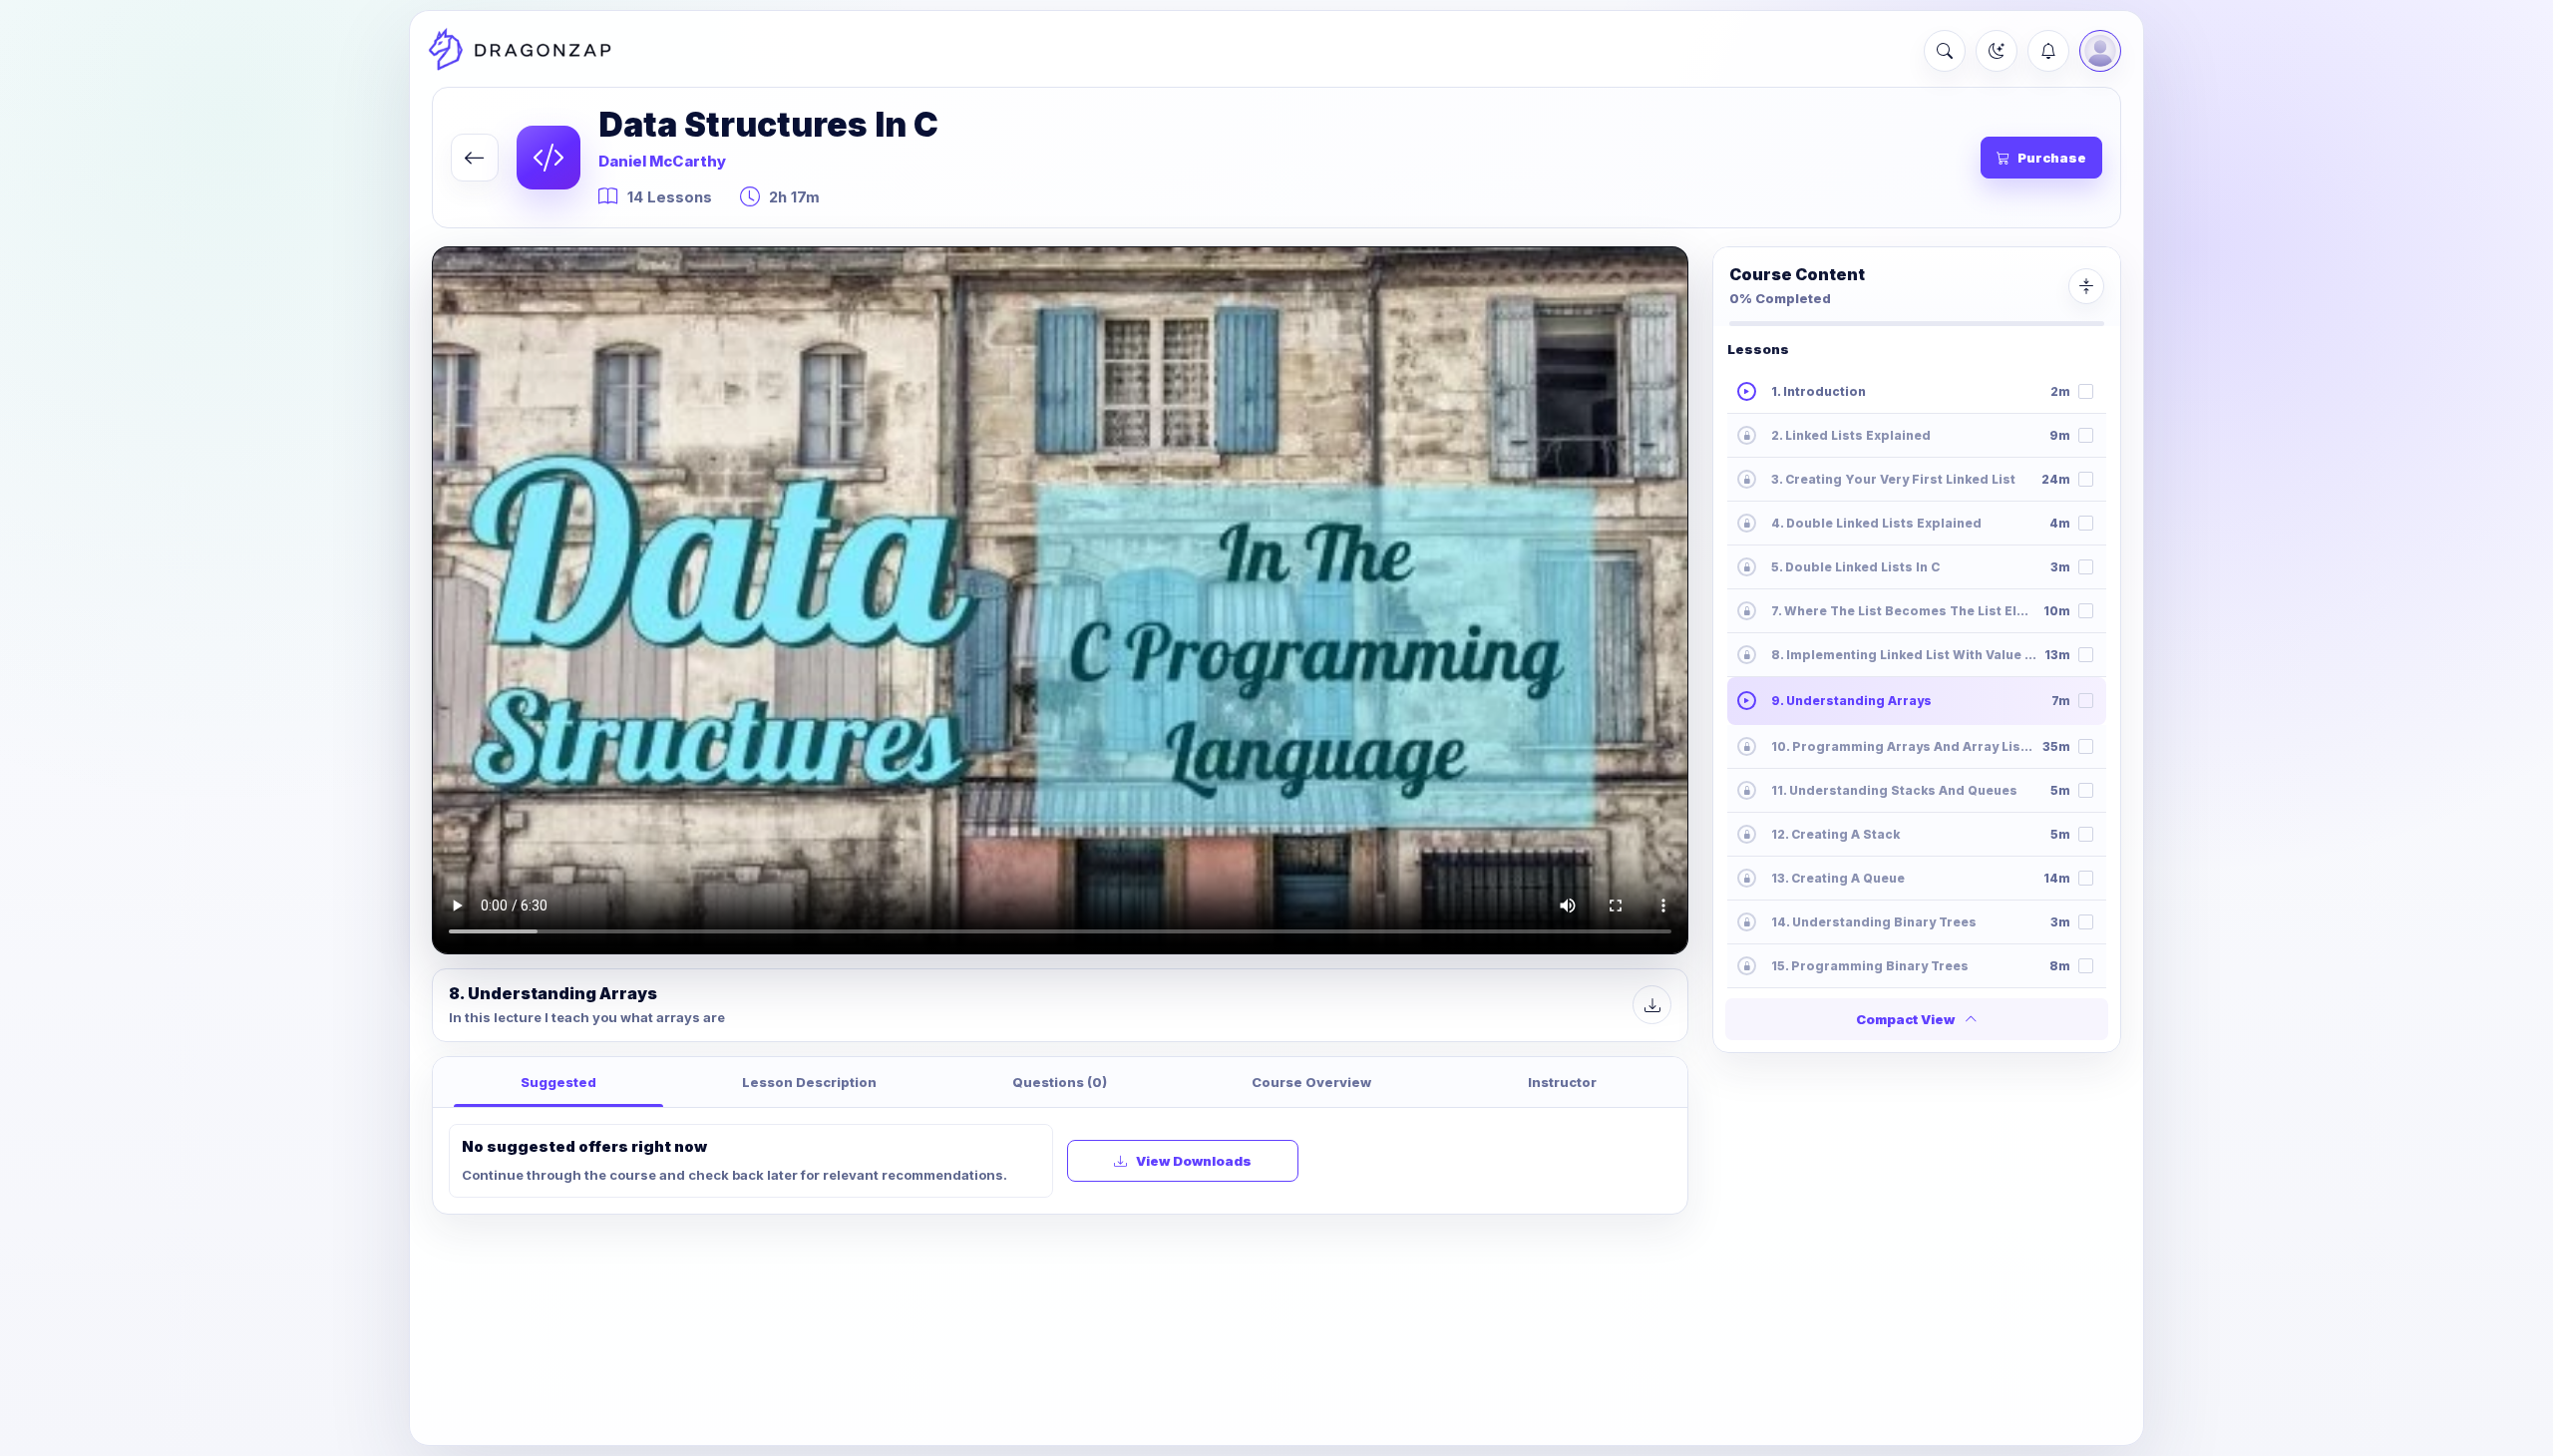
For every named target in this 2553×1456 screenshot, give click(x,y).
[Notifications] (2048, 51)
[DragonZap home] (520, 51)
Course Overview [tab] (1311, 1082)
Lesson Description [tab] (809, 1082)
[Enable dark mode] (1997, 51)
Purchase (2052, 158)
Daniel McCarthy (662, 161)
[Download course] (1652, 1005)
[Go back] (475, 158)
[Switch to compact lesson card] (2086, 286)
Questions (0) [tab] (1060, 1082)
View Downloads (1194, 1161)
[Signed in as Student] (2100, 51)
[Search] (1945, 51)
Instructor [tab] (1562, 1082)
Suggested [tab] (558, 1082)
